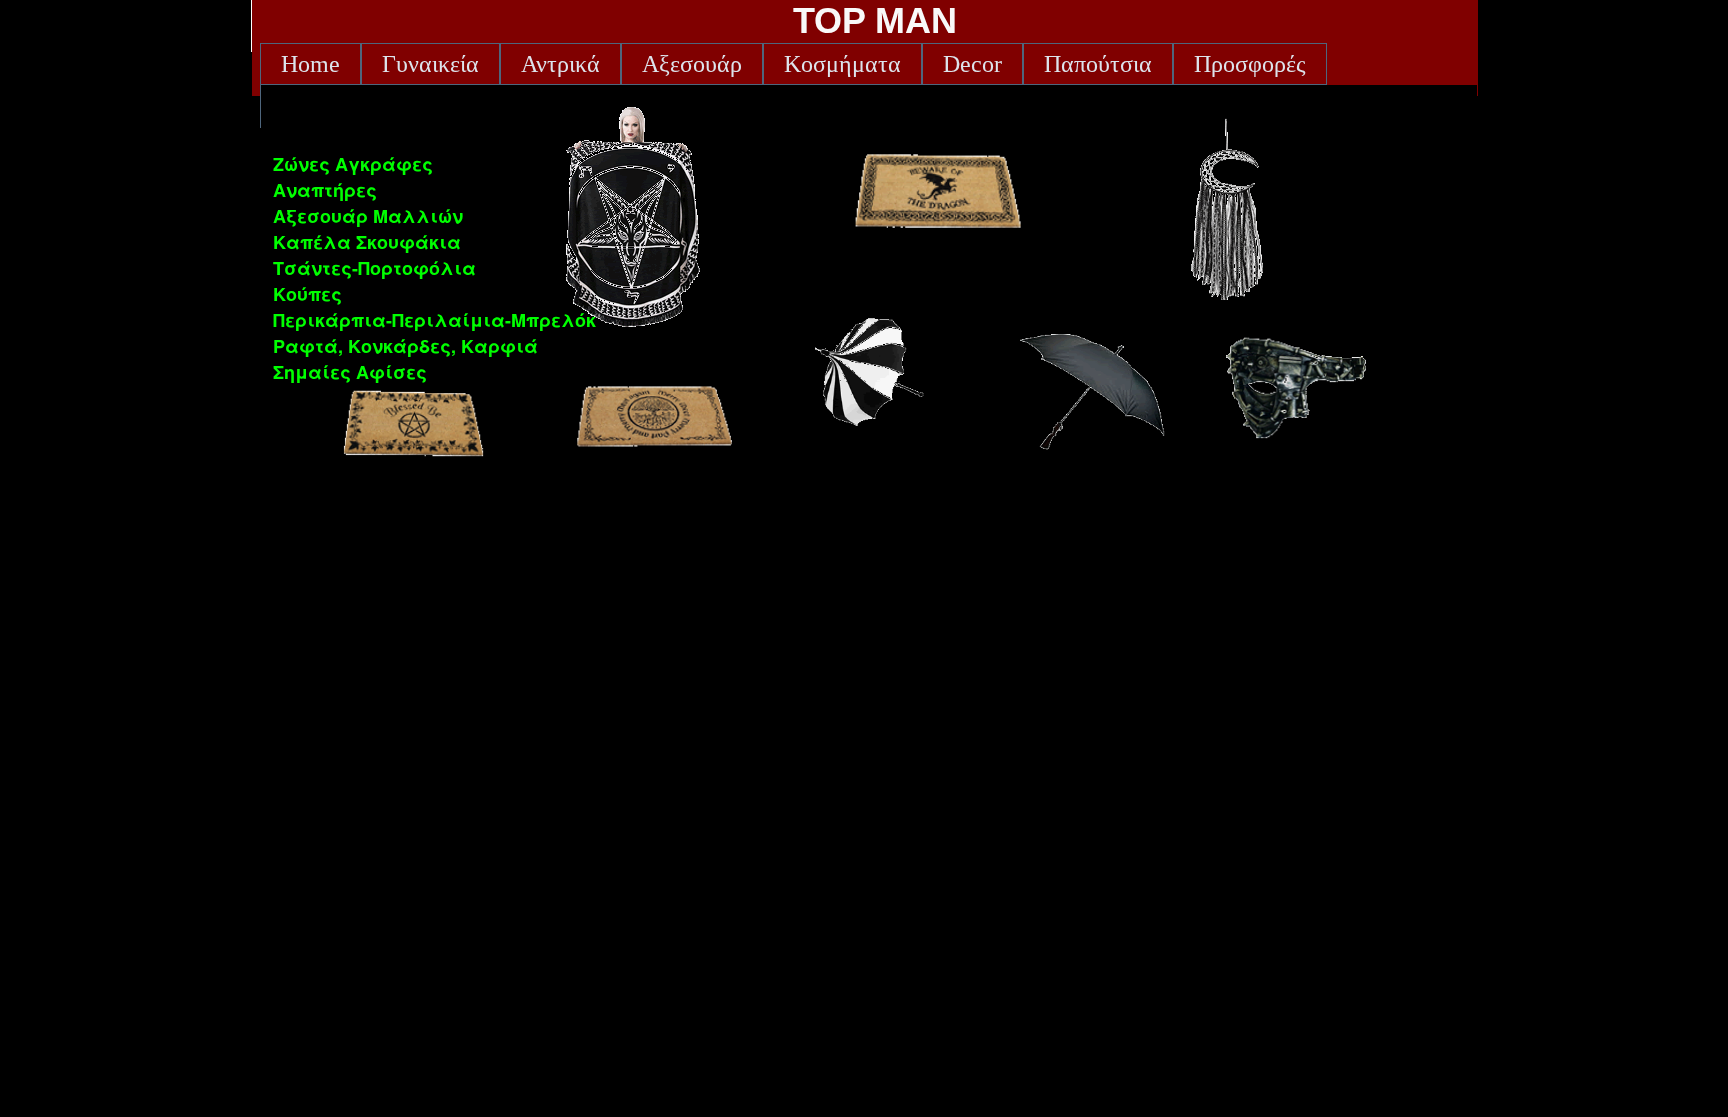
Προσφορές (1250, 64)
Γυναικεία (430, 64)
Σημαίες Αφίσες (350, 372)
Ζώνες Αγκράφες (353, 164)
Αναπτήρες (325, 190)
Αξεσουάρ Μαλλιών (368, 216)
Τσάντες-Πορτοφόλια (374, 268)
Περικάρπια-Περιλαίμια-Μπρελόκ (434, 320)
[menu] (434, 268)
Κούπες (307, 294)
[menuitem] (310, 64)
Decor (972, 64)
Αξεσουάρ (692, 64)
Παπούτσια (1098, 64)
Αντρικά (560, 64)
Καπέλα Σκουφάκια (367, 242)
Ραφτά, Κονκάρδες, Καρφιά (405, 346)
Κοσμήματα (842, 64)
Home (310, 64)
